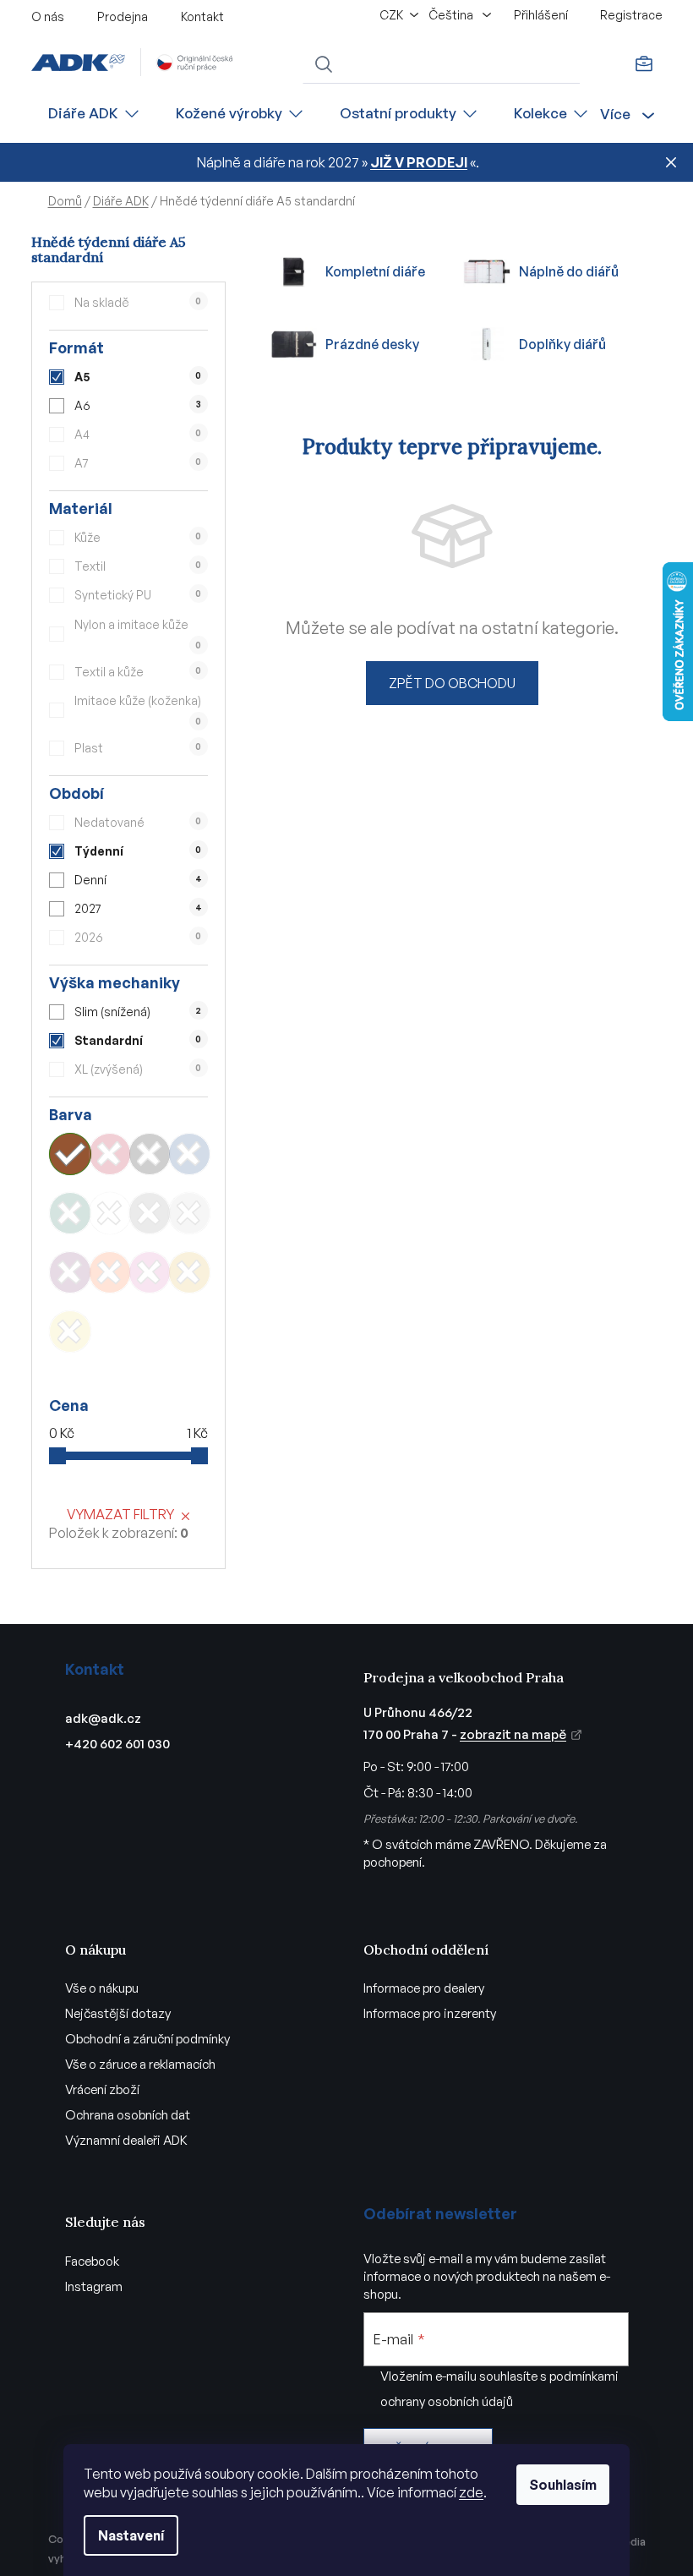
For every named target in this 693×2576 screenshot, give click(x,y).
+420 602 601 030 (117, 1744)
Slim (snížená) (138, 1012)
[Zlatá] (189, 1272)
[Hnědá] (70, 1154)
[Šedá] (150, 1213)
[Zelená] (70, 1213)
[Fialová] (70, 1272)
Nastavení (131, 2535)
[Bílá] (110, 1213)
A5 (138, 377)
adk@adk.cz (103, 1718)
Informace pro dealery (424, 1988)
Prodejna (123, 16)
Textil (138, 566)
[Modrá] (189, 1154)
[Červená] (110, 1154)
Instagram (94, 2286)
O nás (48, 16)
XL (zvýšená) (138, 1069)
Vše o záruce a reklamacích (140, 2064)
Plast (138, 748)
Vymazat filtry (120, 1514)
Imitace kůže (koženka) (138, 710)
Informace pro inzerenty (430, 2013)
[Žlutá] (70, 1332)
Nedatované (138, 822)
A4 (138, 434)
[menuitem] (95, 114)
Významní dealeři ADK (126, 2140)
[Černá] (150, 1154)
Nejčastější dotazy (118, 2013)
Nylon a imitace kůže (138, 634)
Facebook (92, 2261)
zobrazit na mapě (513, 1734)
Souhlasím (563, 2485)
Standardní (138, 1040)
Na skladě (138, 302)
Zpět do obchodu (452, 683)
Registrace (631, 15)
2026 (138, 937)
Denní (138, 880)
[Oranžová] (110, 1272)
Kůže (138, 537)
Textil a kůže (138, 672)
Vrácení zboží (102, 2089)
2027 (138, 908)
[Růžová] (150, 1272)
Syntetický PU (138, 595)
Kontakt (202, 16)
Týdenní (138, 851)
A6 (137, 405)
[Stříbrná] (189, 1213)
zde (471, 2492)
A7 (138, 463)
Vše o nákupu (102, 1988)
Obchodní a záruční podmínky (147, 2039)
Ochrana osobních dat (128, 2115)
